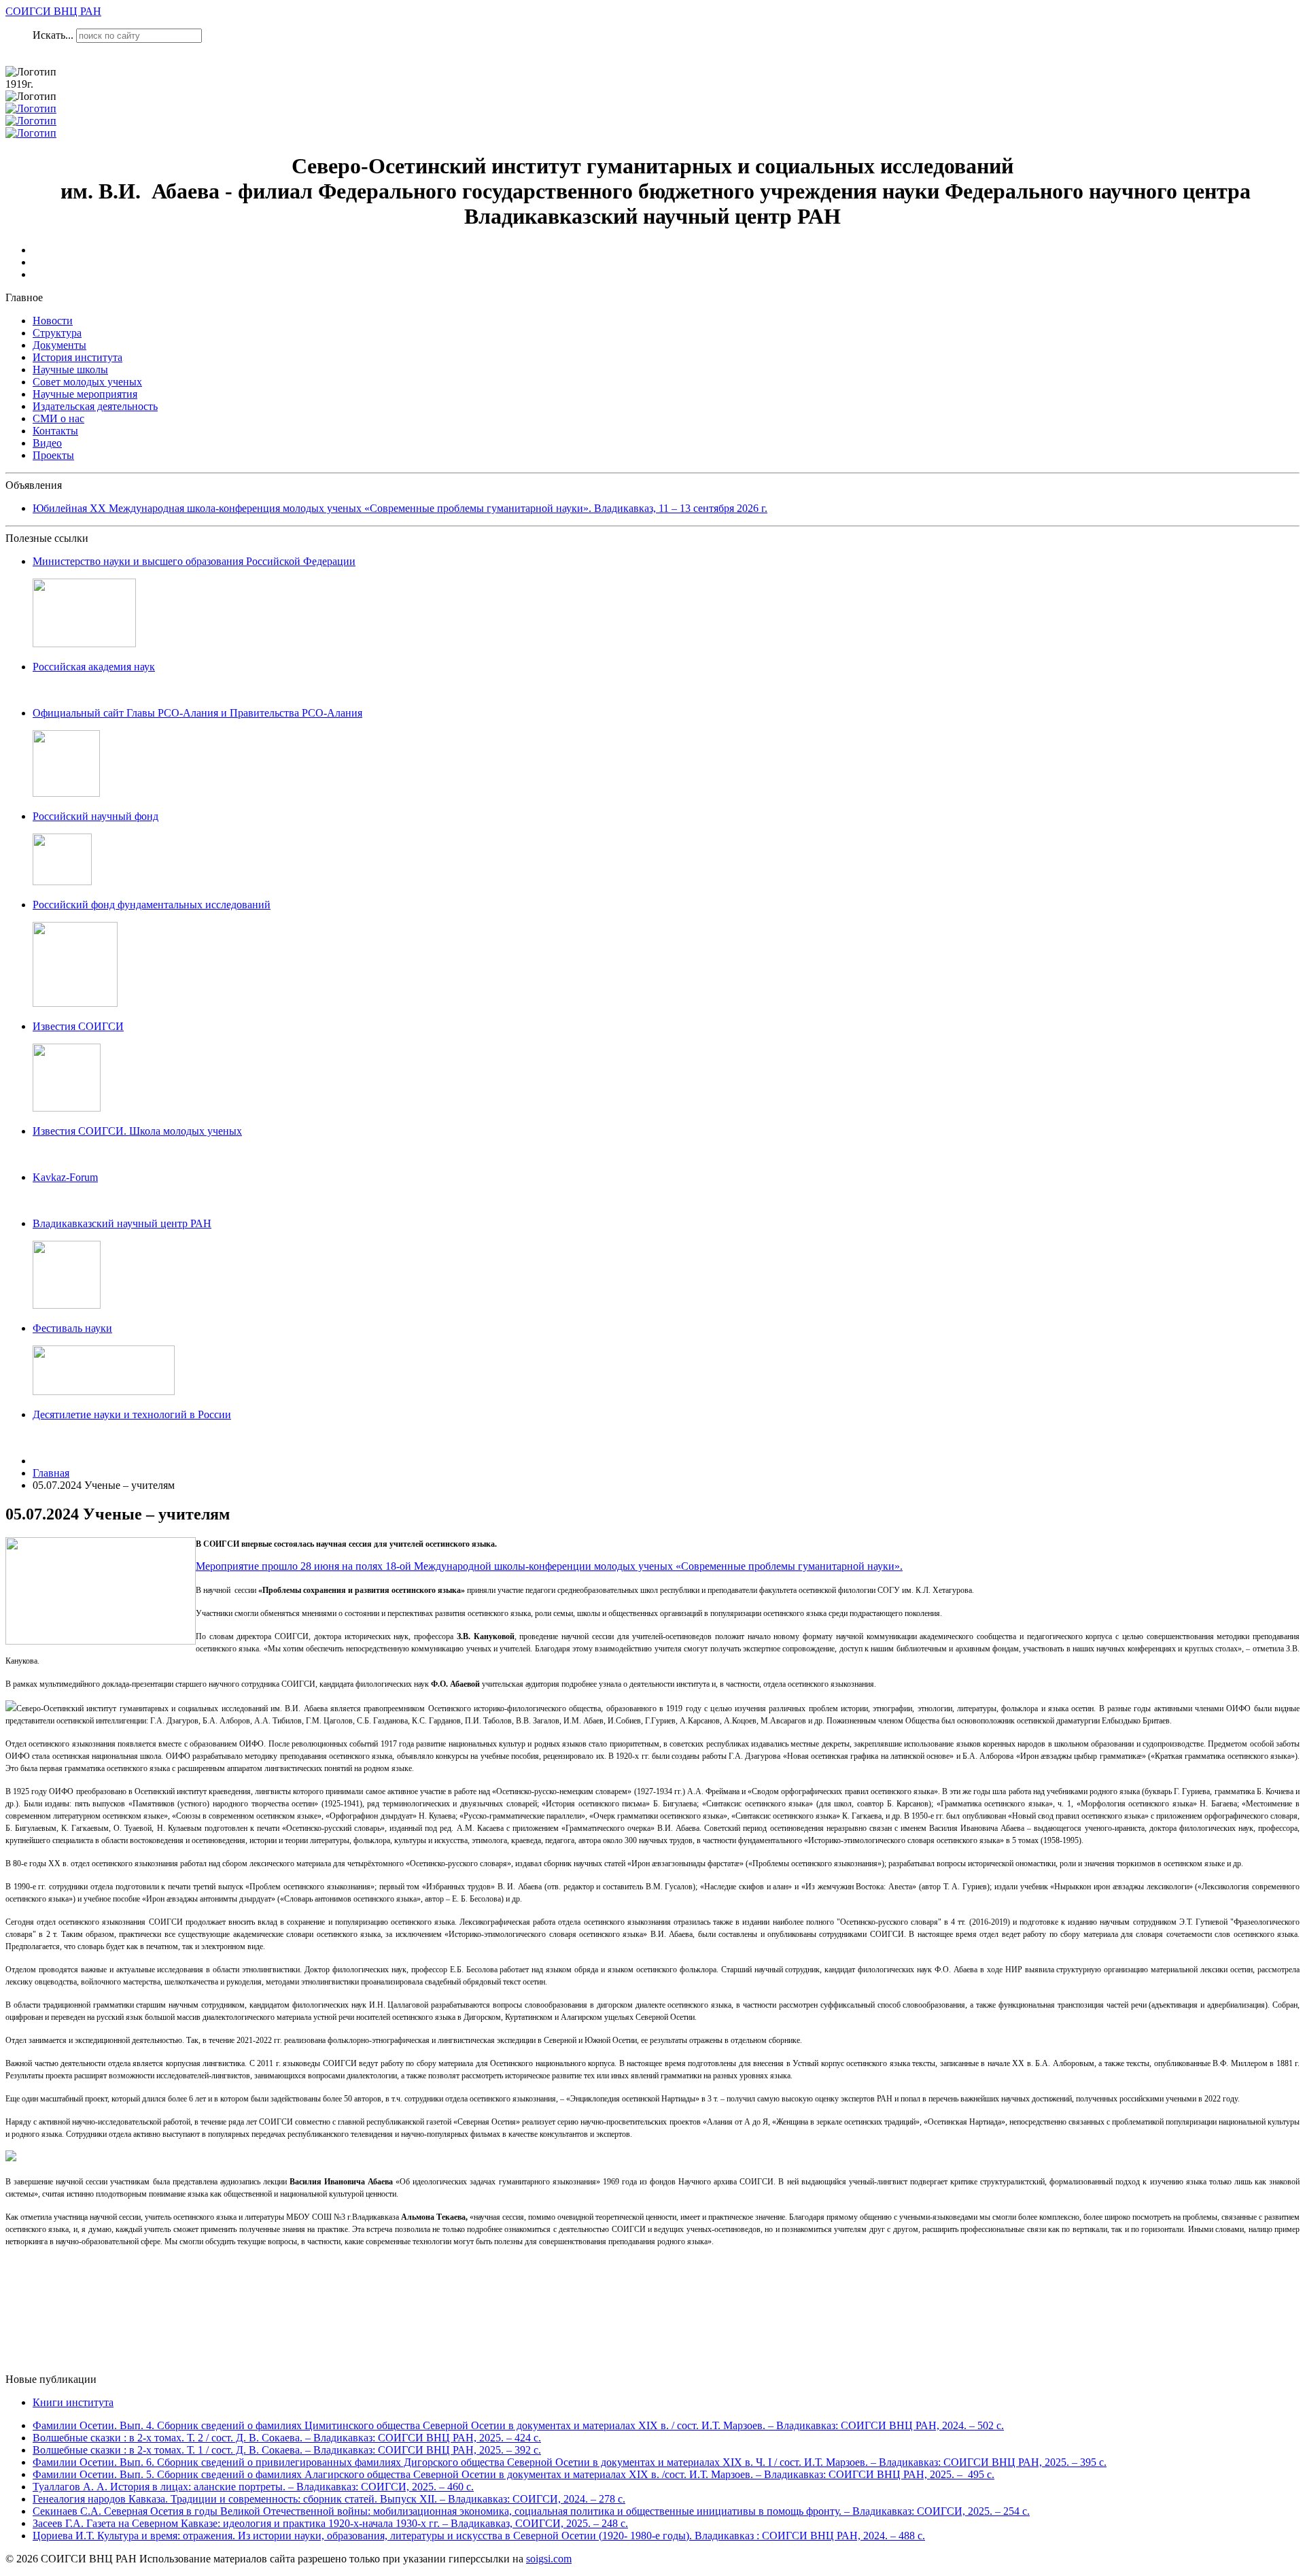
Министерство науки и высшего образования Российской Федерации (194, 561)
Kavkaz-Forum (65, 1177)
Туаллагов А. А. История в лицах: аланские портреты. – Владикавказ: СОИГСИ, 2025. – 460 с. (253, 2487)
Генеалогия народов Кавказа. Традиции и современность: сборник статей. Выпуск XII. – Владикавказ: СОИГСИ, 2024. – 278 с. (329, 2499)
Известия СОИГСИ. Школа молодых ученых (137, 1131)
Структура (57, 333)
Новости (53, 321)
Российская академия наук (94, 667)
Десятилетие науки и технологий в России (132, 1414)
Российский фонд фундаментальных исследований (152, 905)
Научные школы (70, 370)
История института (77, 357)
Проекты (53, 455)
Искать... (53, 35)
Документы (59, 345)
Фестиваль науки (72, 1328)
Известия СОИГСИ (78, 1026)
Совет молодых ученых (87, 382)
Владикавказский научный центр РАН (122, 1223)
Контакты (55, 431)
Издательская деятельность (95, 406)
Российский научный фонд (95, 816)
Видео (47, 443)
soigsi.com (549, 2559)
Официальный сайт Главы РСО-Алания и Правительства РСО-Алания (197, 713)
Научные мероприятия (85, 394)
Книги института (73, 2402)
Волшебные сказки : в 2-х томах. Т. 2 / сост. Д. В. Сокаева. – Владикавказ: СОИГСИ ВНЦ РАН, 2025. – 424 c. (287, 2438)
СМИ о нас (58, 418)
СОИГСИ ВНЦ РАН (53, 11)
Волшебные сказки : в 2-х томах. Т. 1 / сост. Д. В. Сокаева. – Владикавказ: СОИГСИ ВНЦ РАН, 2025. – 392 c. (287, 2450)
